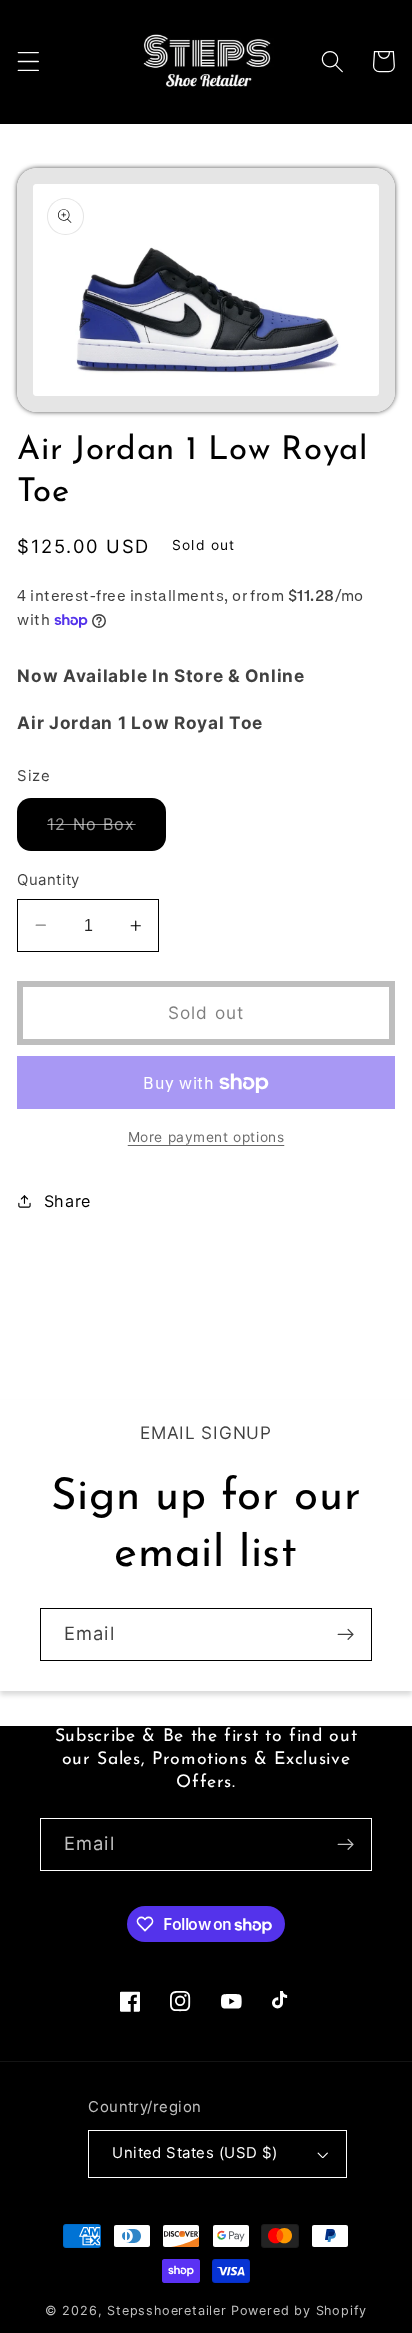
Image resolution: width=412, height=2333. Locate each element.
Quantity (48, 880)
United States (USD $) (195, 2153)
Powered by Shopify (299, 2310)
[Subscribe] (345, 1635)
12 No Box (106, 832)
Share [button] (67, 1201)
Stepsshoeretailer (167, 2310)
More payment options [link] (206, 1137)
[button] (28, 61)
